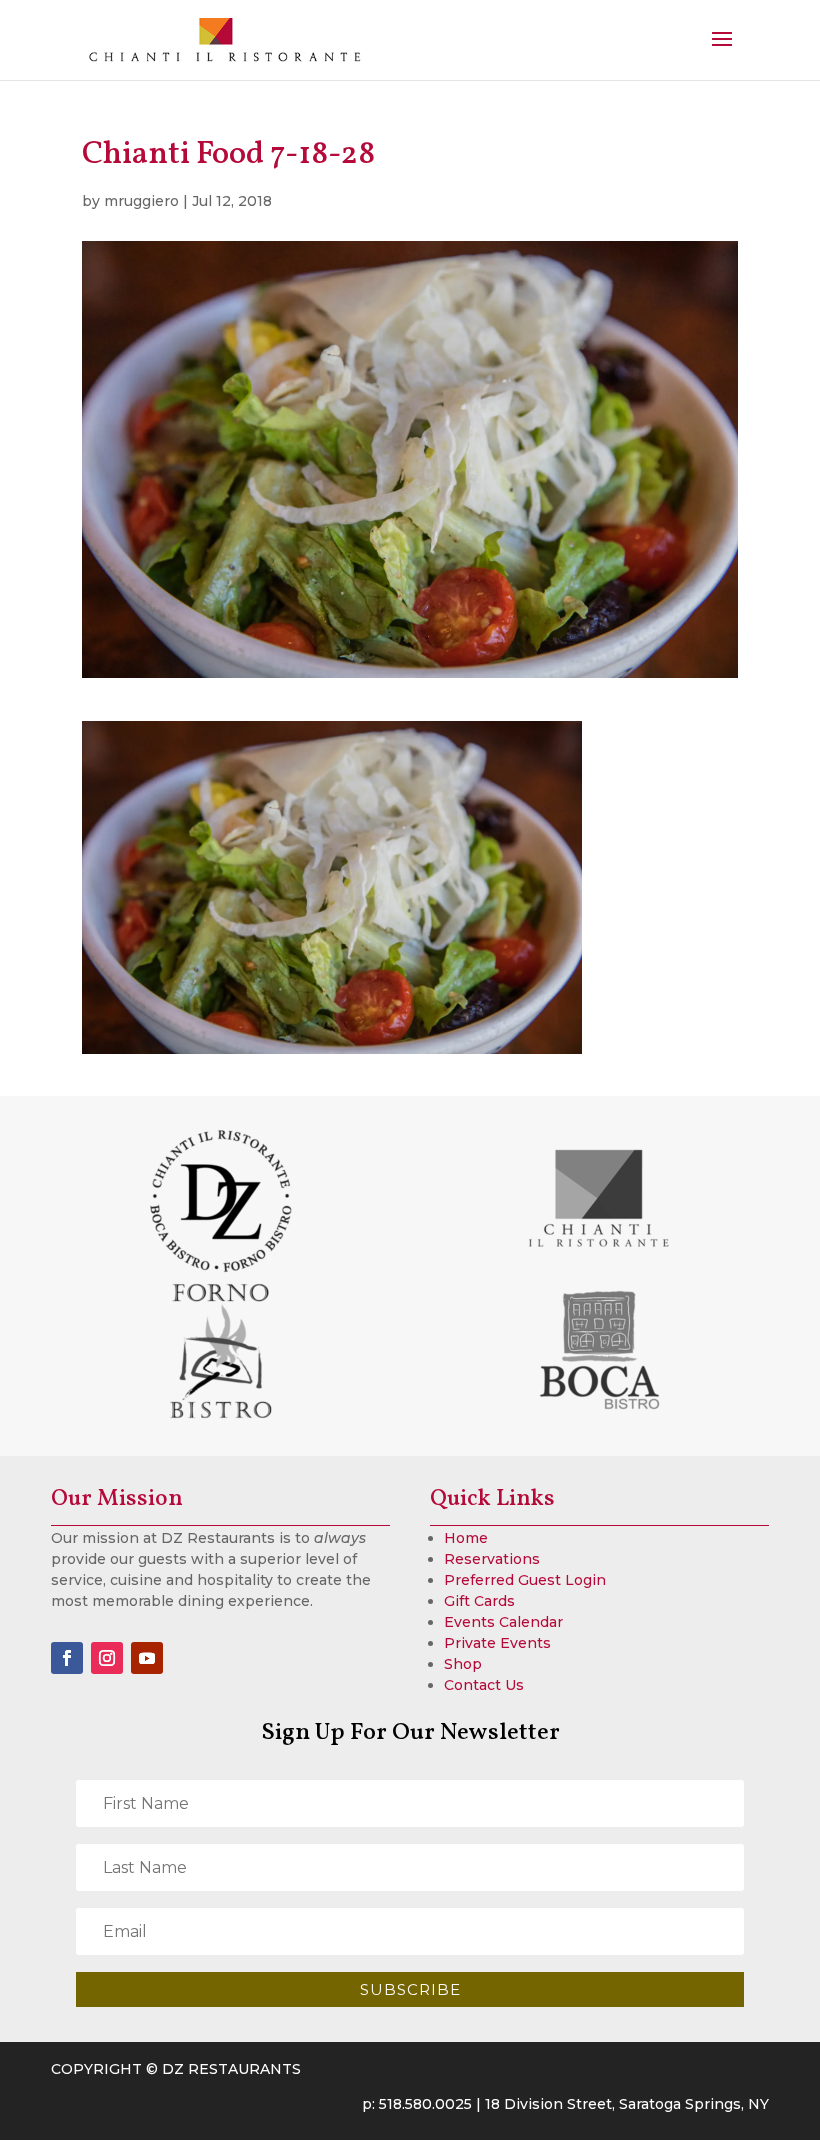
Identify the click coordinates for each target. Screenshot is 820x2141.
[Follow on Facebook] (67, 1658)
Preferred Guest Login (525, 1580)
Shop (463, 1664)
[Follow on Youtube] (147, 1658)
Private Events (497, 1643)
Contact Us (484, 1685)
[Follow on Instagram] (107, 1658)
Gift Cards (479, 1601)
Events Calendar (503, 1622)
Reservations (492, 1559)
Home (466, 1538)
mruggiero (141, 201)
